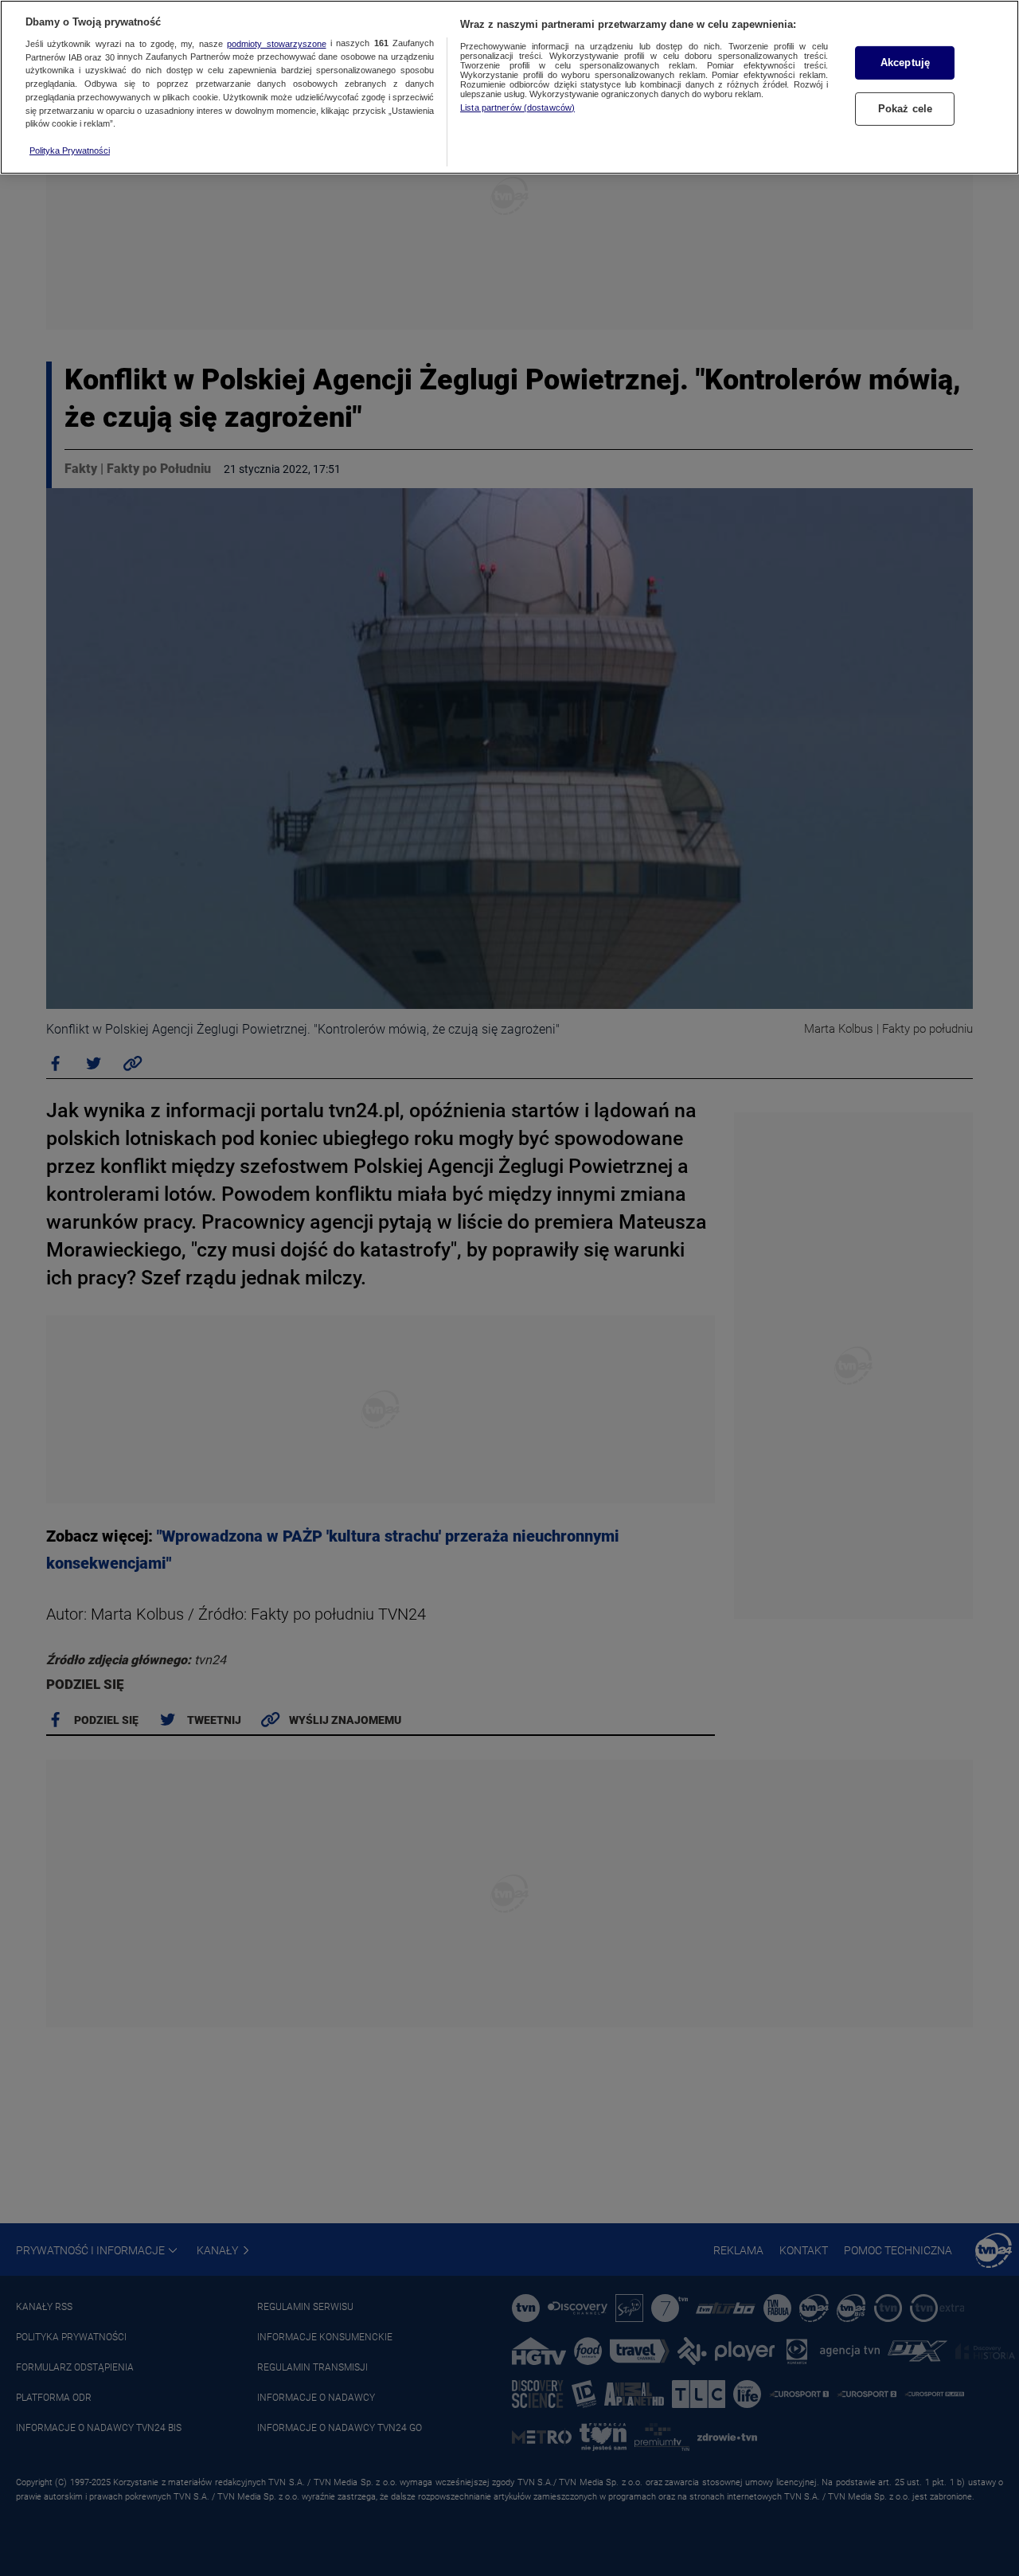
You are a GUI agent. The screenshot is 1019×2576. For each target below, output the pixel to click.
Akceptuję (905, 63)
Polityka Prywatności (70, 150)
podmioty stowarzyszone (276, 44)
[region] (509, 87)
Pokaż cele (905, 109)
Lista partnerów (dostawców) (517, 107)
